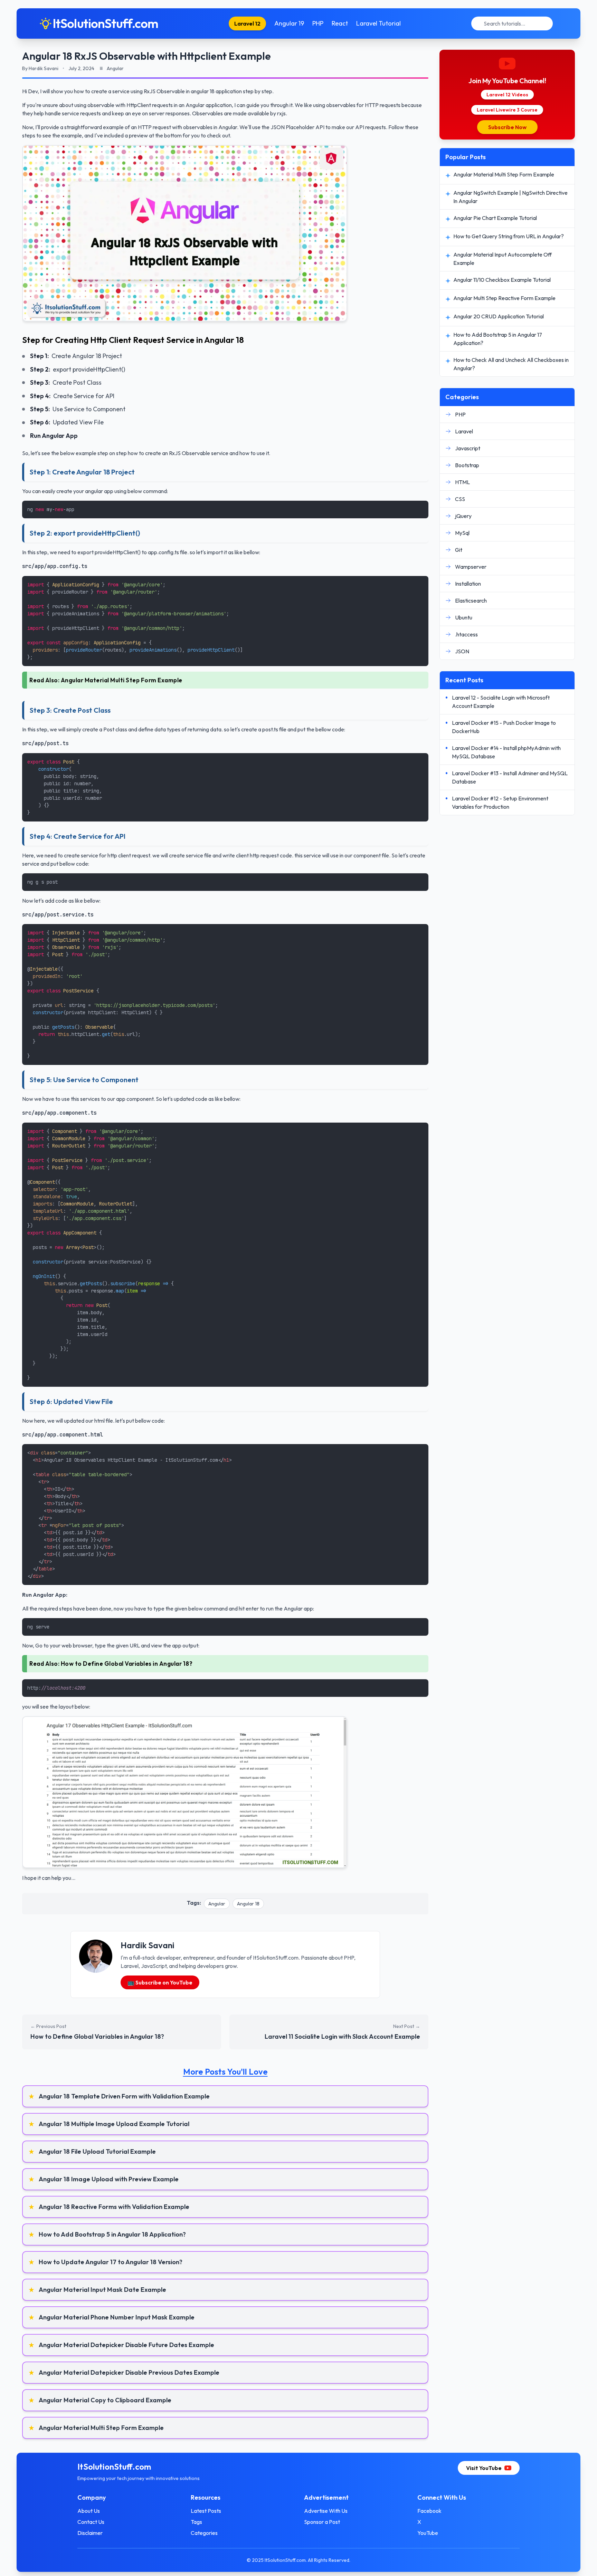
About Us (89, 2511)
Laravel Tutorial (378, 23)
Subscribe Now (507, 127)
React (340, 23)
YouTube (428, 2533)
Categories (204, 2533)
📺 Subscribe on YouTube (160, 1982)
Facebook (429, 2511)
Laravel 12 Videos (507, 95)
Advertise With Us (326, 2511)
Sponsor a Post (322, 2522)
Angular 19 (289, 23)
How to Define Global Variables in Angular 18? (127, 1664)
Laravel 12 (247, 23)
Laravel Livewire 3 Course (507, 110)
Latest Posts (206, 2511)
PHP (318, 23)
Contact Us (91, 2522)
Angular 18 (248, 1904)
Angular (217, 1904)
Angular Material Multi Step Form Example (122, 680)
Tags (196, 2522)
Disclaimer (90, 2533)
